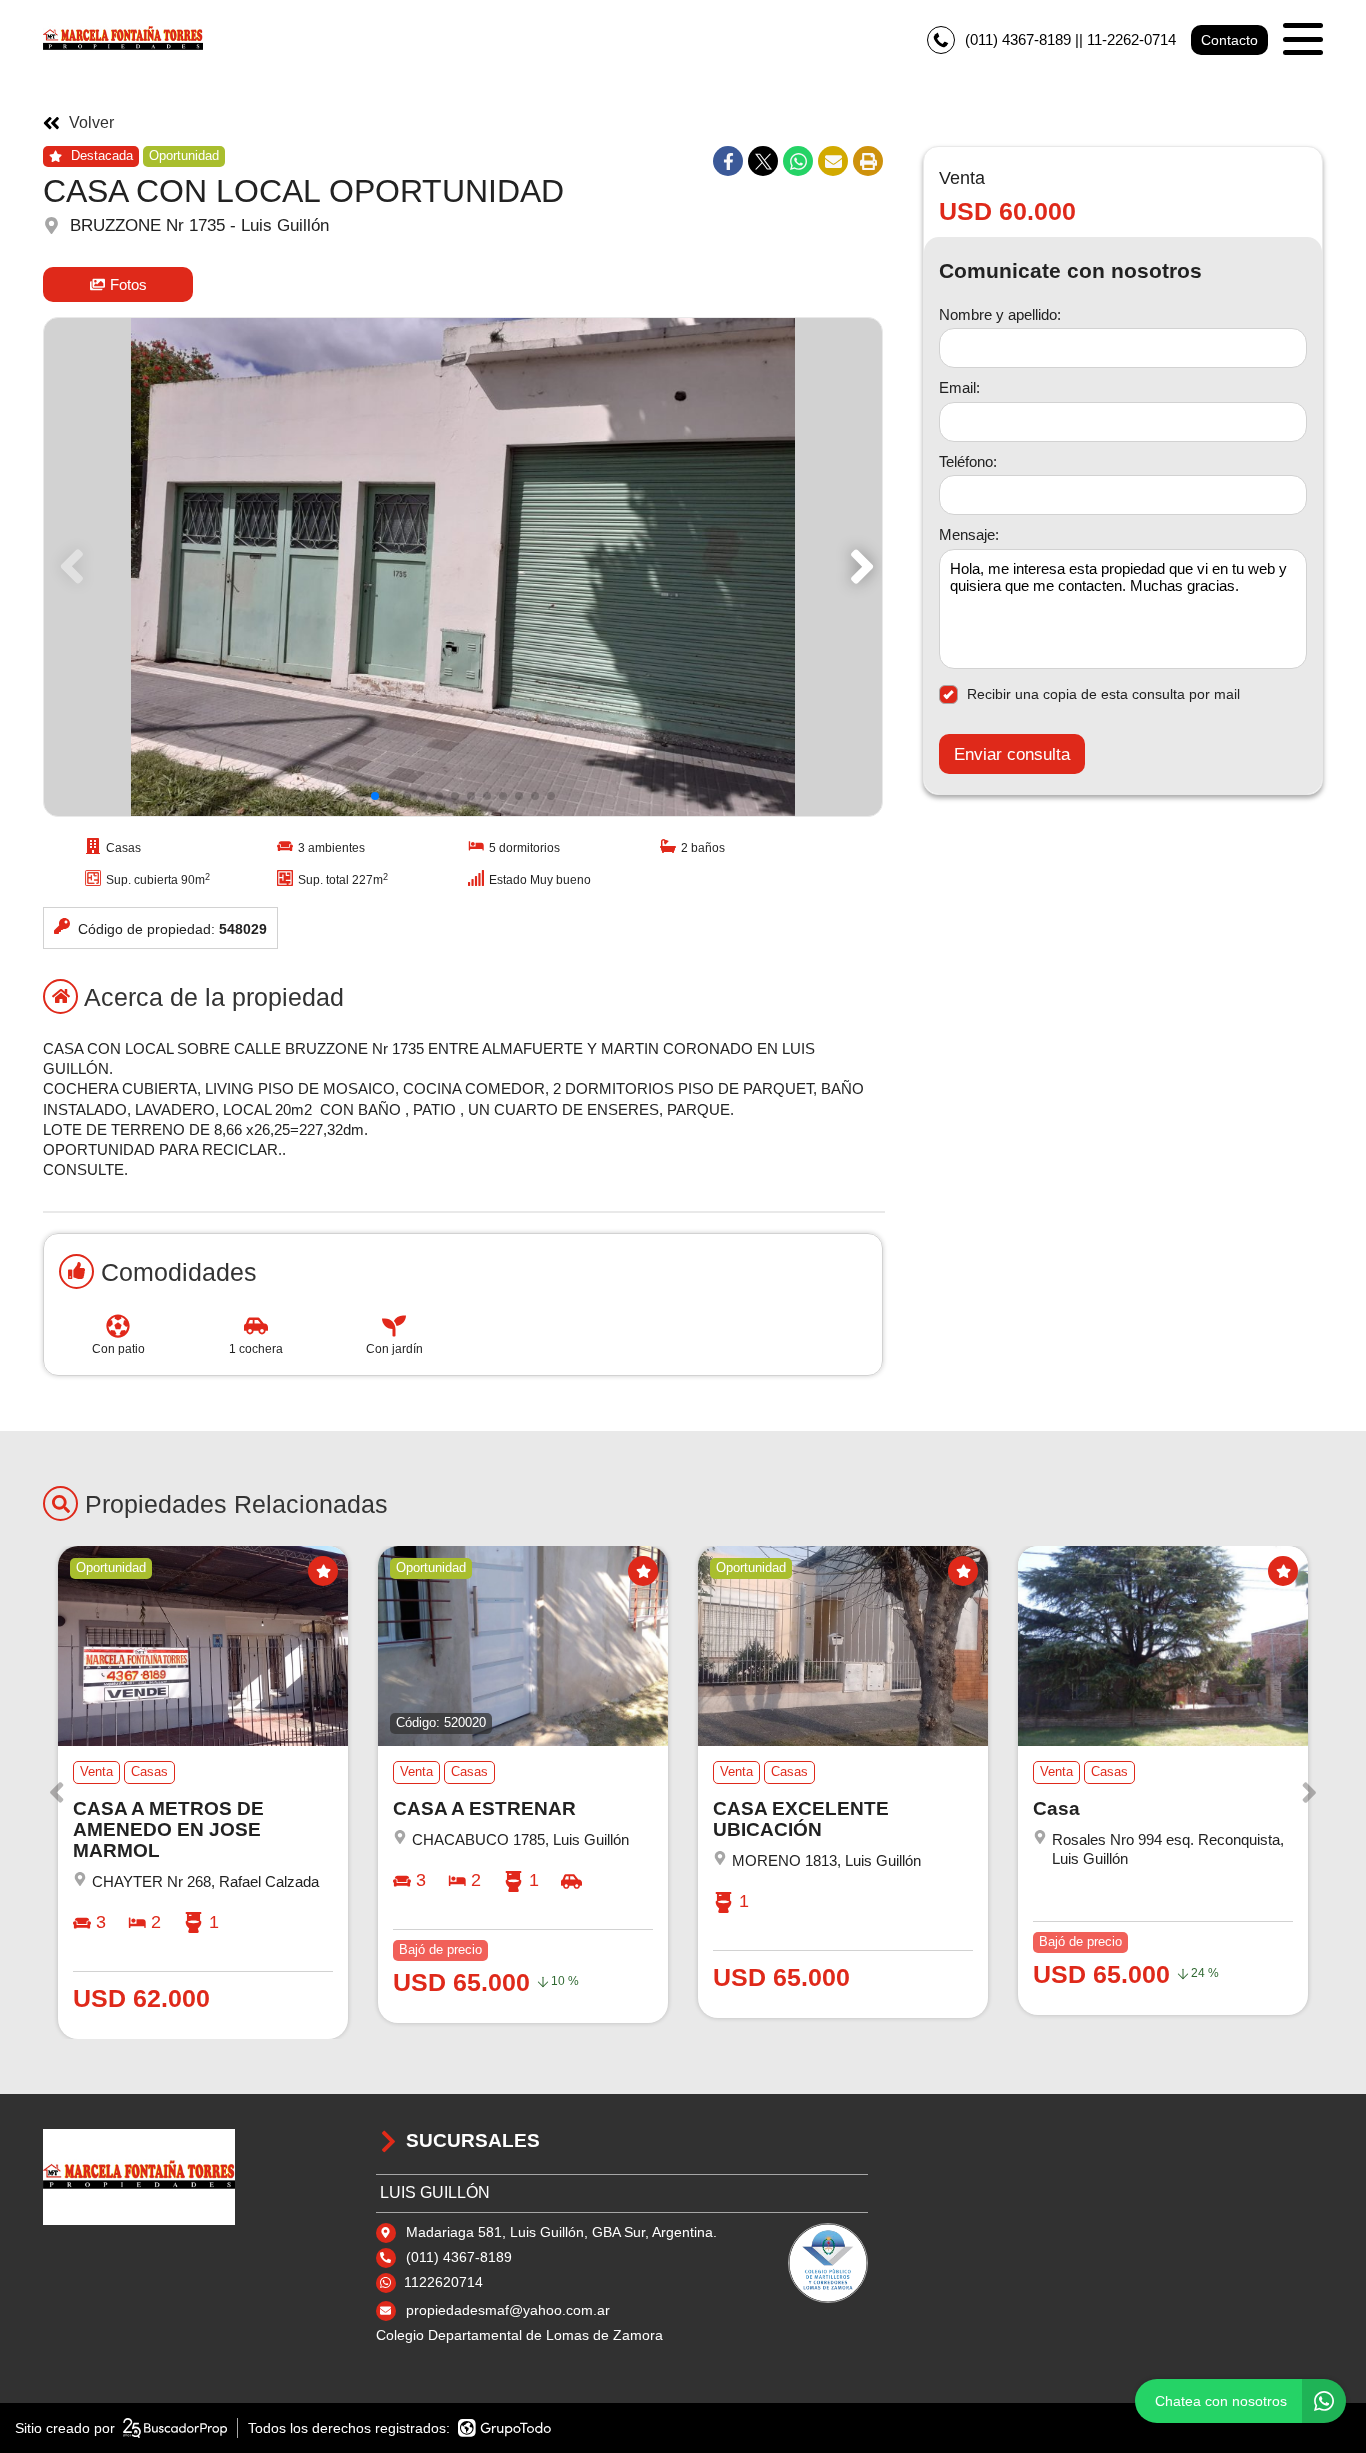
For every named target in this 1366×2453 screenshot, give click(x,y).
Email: (959, 388)
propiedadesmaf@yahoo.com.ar (508, 2310)
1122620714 (443, 2282)
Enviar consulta (1012, 754)
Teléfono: (968, 461)
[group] (463, 567)
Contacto (1229, 40)
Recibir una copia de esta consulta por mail (1103, 694)
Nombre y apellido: (1000, 314)
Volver (91, 123)
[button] (858, 567)
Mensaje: (969, 535)
